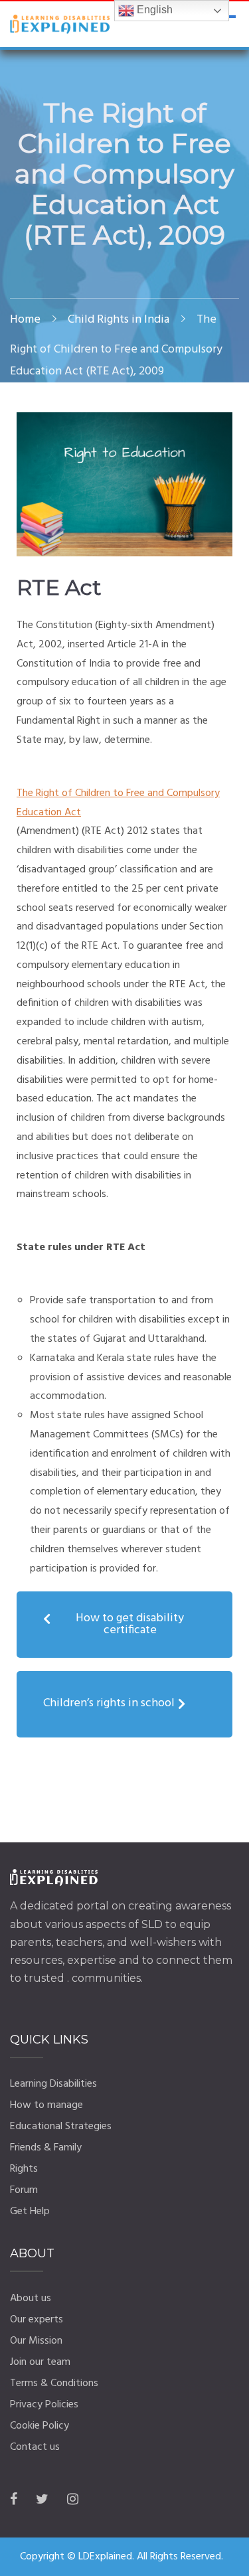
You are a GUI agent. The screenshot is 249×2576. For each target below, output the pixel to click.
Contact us (35, 2447)
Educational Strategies (61, 2127)
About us (31, 2298)
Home (25, 320)
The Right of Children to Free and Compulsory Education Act (118, 803)
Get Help (30, 2212)
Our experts (37, 2320)
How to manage (46, 2105)
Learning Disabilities (53, 2084)
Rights (24, 2169)
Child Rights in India (119, 320)
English (153, 10)
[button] (124, 1625)
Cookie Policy (40, 2426)
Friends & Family (46, 2148)
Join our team (40, 2362)
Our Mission (36, 2341)
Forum (24, 2190)
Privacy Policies (44, 2405)
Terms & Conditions (54, 2383)
